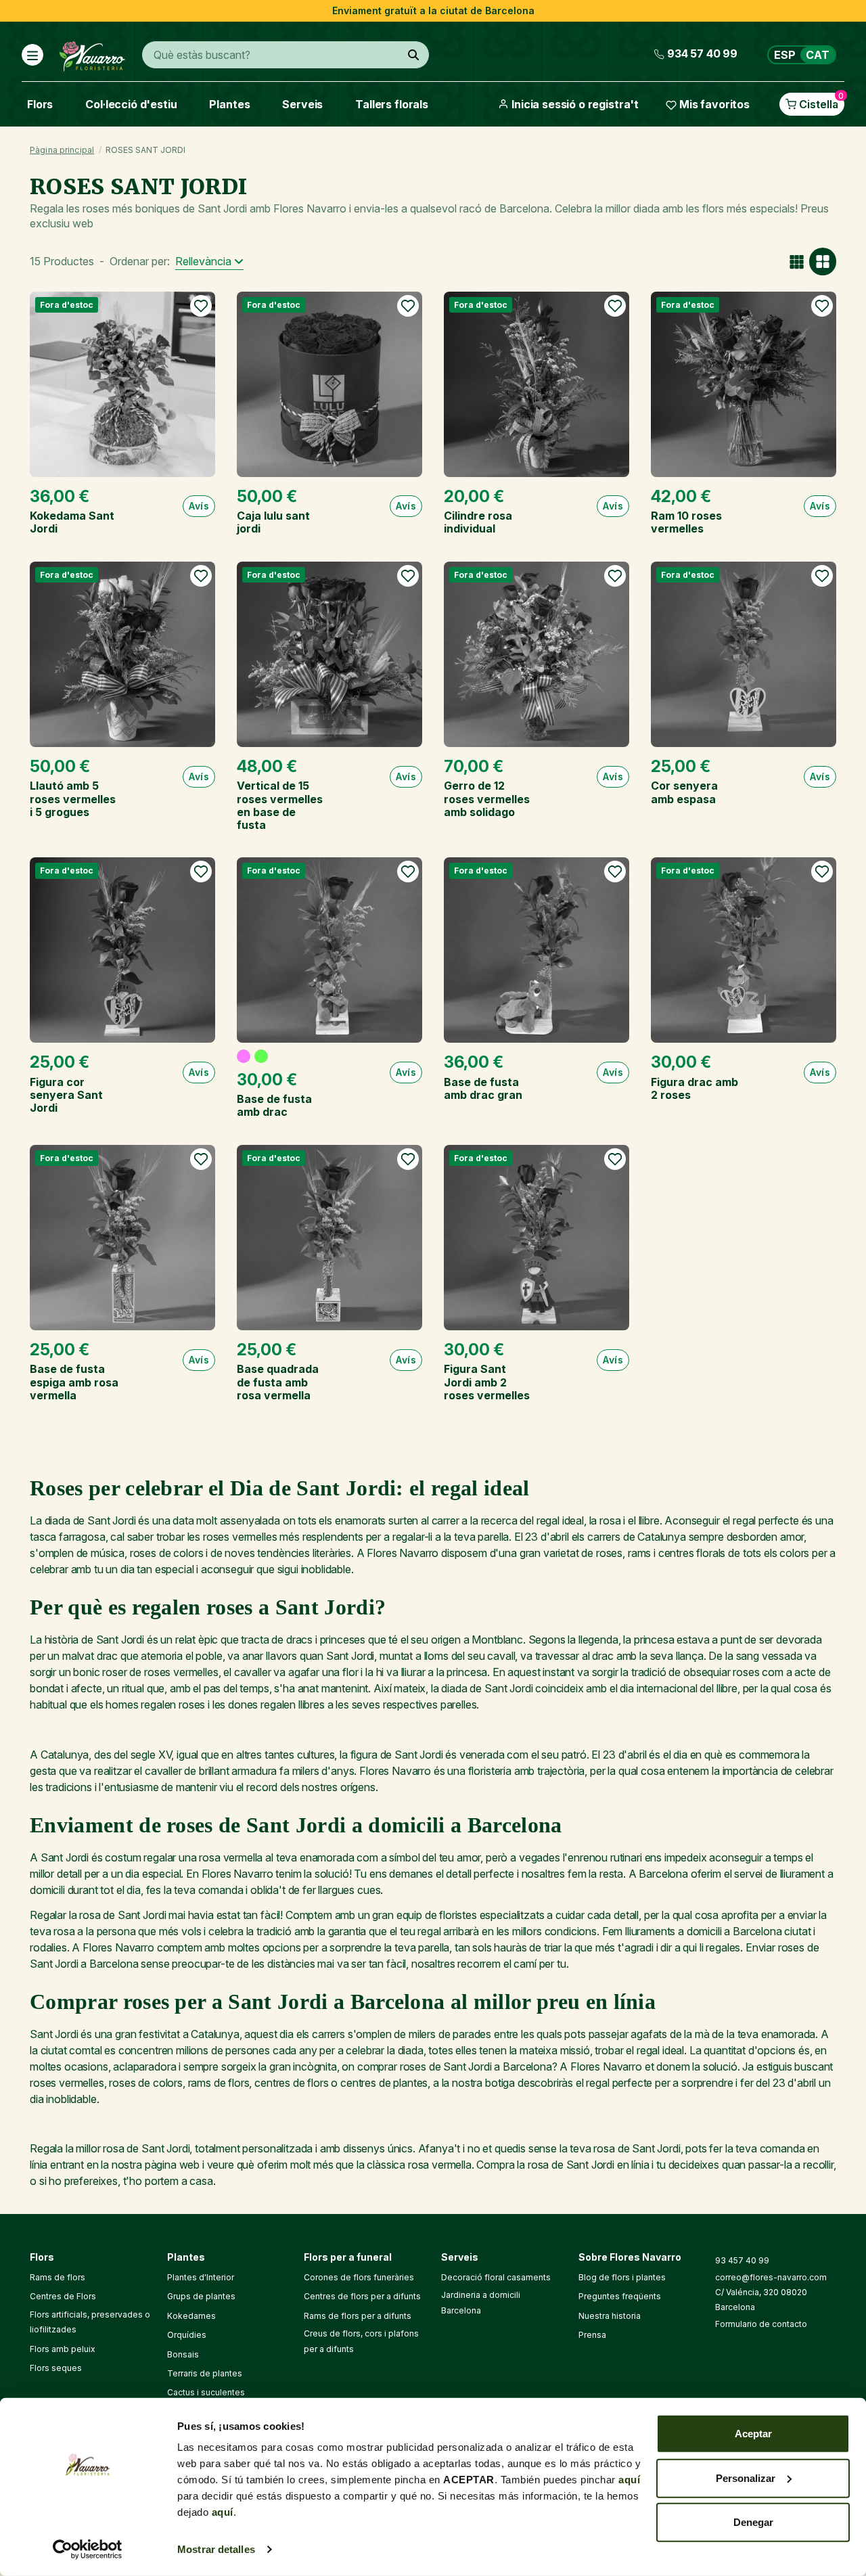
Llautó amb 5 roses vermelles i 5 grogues (73, 798)
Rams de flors (58, 2277)
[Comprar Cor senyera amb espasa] (744, 654)
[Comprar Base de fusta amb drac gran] (537, 950)
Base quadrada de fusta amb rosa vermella (278, 1382)
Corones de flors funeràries (359, 2277)
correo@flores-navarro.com (771, 2277)
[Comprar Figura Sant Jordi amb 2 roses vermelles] (537, 1238)
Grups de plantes (201, 2296)
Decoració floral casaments (496, 2277)
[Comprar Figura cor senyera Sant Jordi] (122, 950)
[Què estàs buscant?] (413, 55)
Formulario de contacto (761, 2324)
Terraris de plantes (205, 2373)
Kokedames (191, 2316)
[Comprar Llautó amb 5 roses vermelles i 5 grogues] (122, 654)
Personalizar (746, 2478)
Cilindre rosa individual (478, 522)
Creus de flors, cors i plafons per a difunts (361, 2341)
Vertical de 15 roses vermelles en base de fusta (280, 805)
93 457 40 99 (742, 2260)
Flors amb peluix (63, 2349)
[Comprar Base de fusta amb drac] (329, 950)
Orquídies (187, 2335)
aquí (629, 2480)
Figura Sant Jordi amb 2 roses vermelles (487, 1382)
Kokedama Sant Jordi (72, 522)
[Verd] (261, 1056)
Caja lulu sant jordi (273, 522)
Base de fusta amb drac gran (483, 1088)
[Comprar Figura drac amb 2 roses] (744, 950)
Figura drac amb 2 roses (694, 1088)
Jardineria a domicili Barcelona (481, 2302)
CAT (818, 55)
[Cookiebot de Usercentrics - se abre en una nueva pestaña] (88, 2550)
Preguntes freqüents (620, 2296)
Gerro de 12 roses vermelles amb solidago (487, 798)
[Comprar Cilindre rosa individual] (537, 384)
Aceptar (753, 2434)
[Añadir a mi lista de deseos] (201, 306)
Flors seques (56, 2368)
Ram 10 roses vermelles (686, 522)
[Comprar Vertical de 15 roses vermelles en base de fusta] (329, 654)
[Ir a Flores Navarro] (92, 53)
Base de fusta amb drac (274, 1105)
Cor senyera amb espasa (684, 792)
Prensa (592, 2335)
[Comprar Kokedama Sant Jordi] (122, 384)
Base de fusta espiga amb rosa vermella (74, 1382)
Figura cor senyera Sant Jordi (66, 1095)
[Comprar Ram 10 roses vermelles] (744, 384)
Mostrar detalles (216, 2549)
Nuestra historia (610, 2316)
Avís (199, 506)
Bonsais (183, 2354)
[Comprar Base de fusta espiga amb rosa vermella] (122, 1238)
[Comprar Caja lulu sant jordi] (329, 384)
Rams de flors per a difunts (358, 2316)
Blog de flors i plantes (622, 2277)
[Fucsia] (244, 1056)
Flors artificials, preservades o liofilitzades (90, 2322)
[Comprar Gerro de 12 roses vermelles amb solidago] (537, 654)
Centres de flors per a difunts (362, 2296)
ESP (785, 55)
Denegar (753, 2522)
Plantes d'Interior (201, 2277)
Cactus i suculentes (206, 2392)
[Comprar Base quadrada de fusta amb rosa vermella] (329, 1238)
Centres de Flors (63, 2296)
